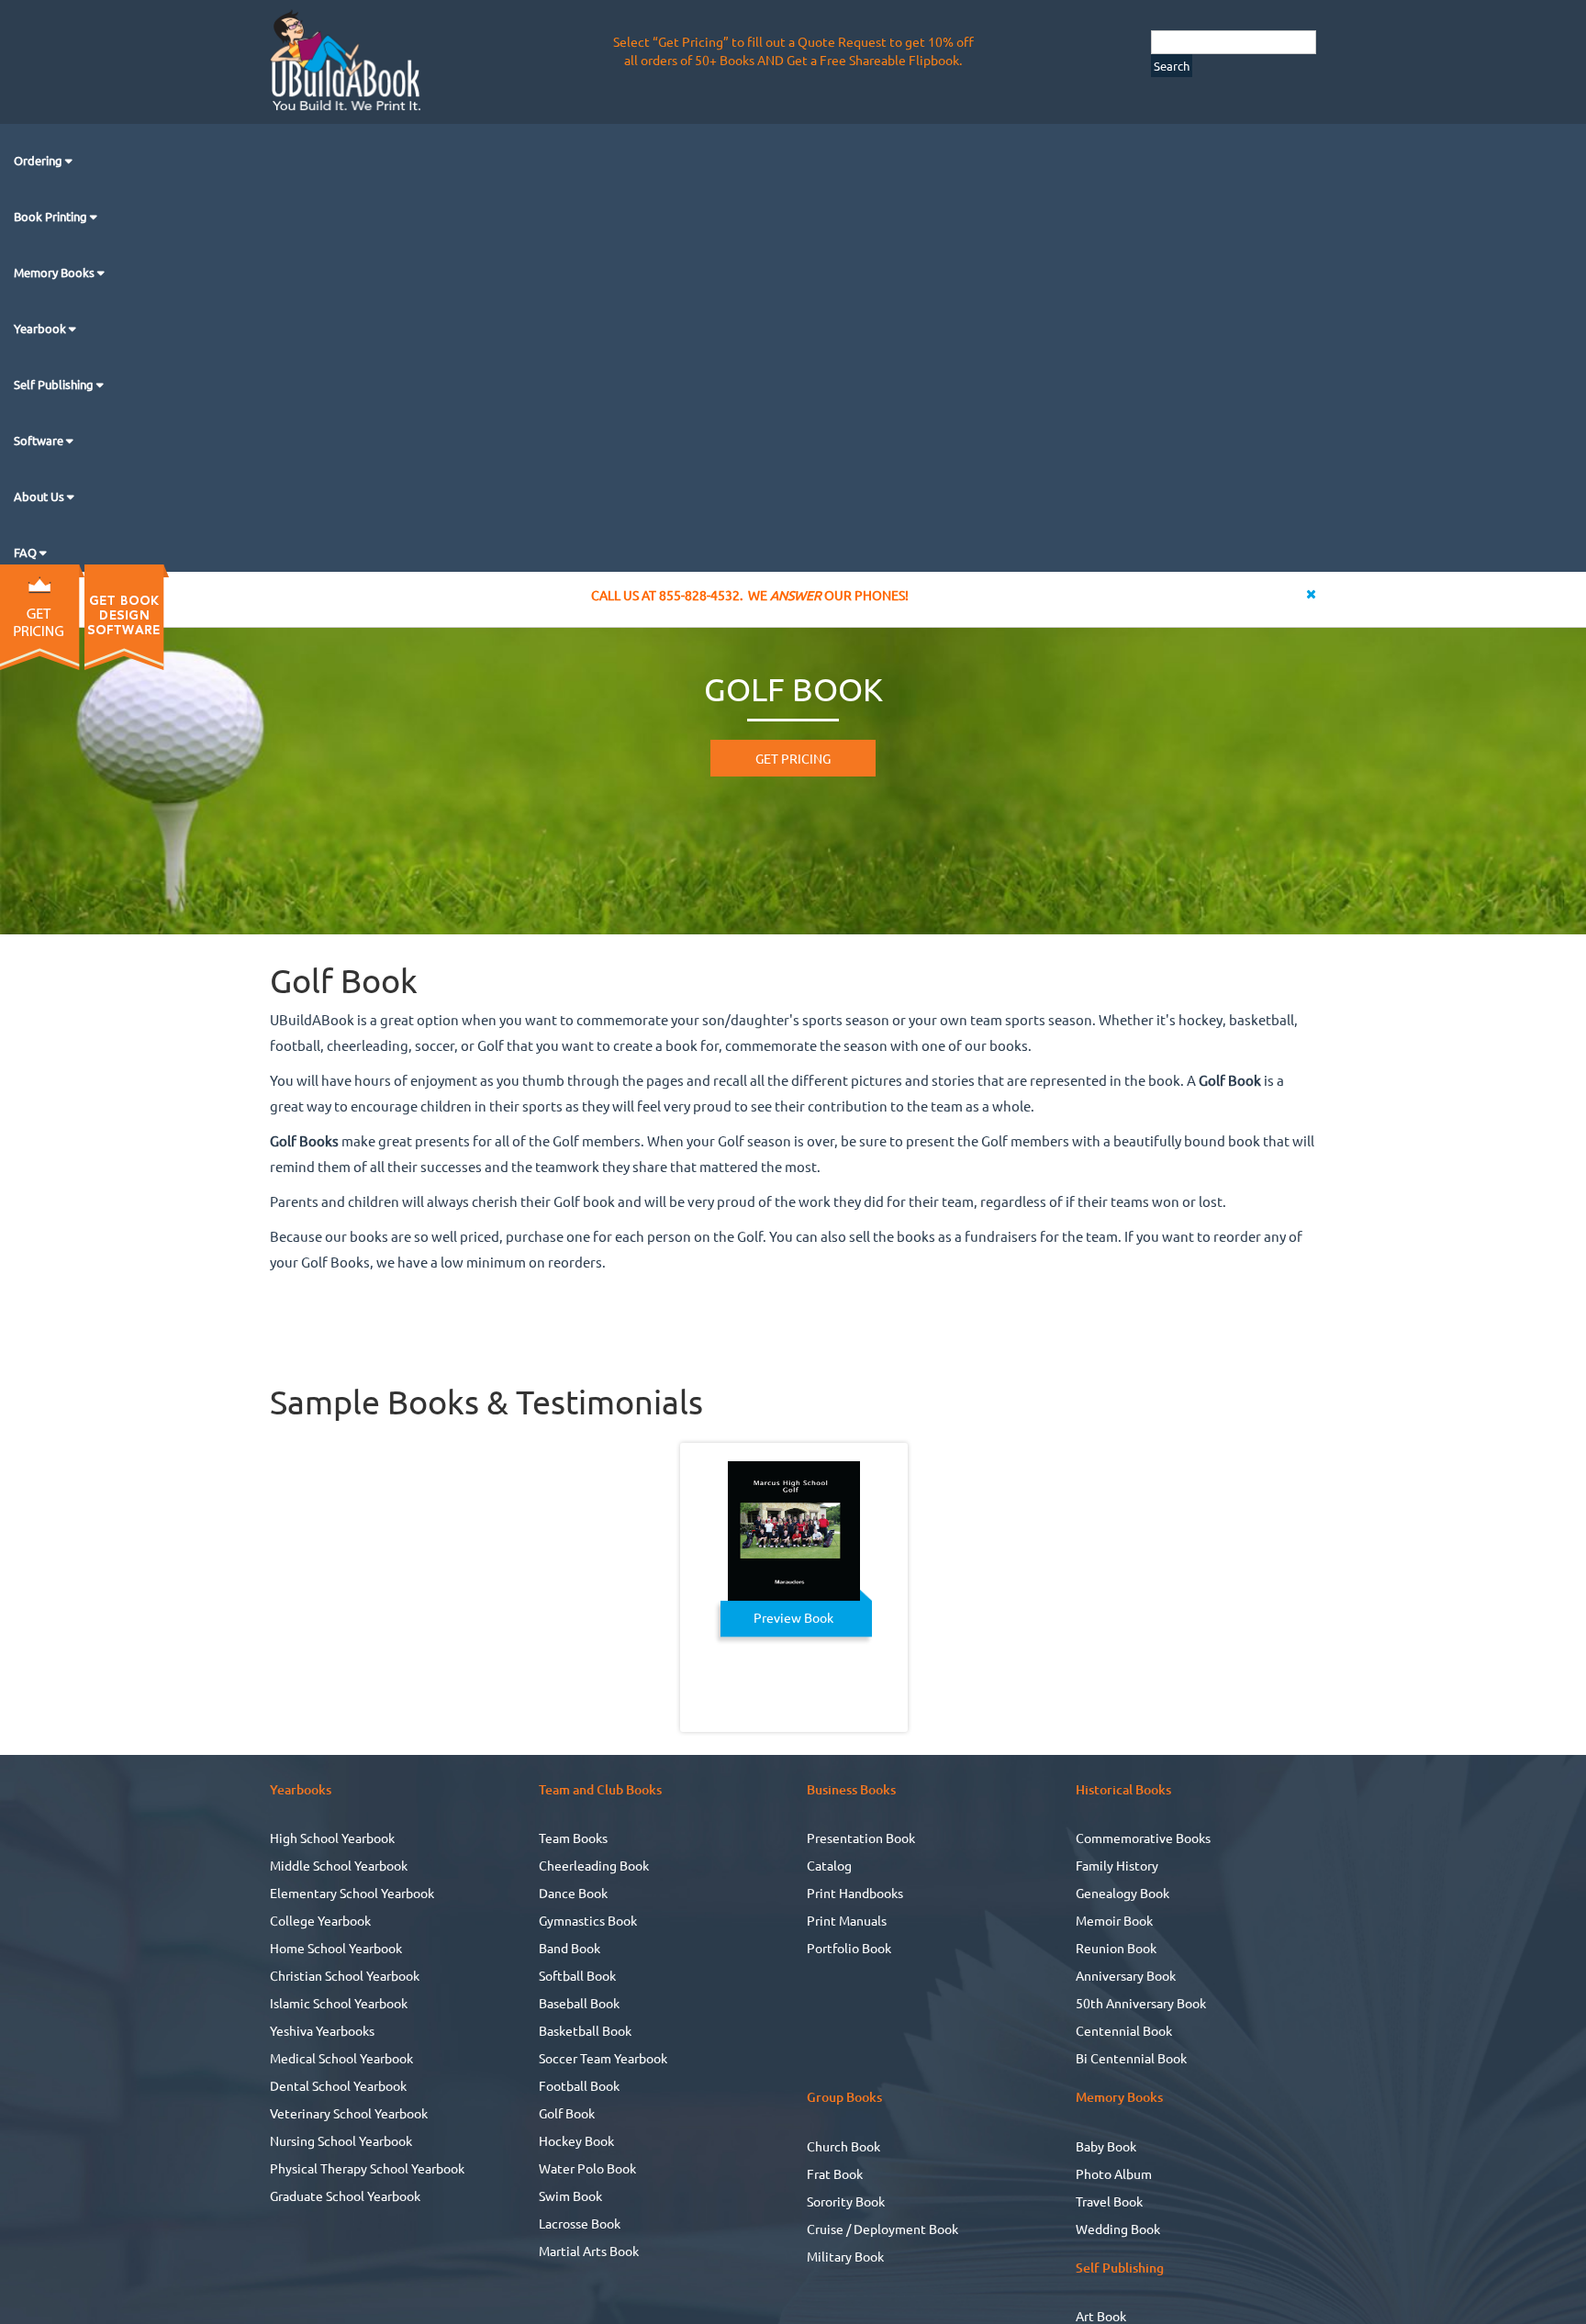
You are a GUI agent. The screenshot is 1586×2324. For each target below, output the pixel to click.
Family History (1117, 1865)
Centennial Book (1124, 2030)
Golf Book (567, 2113)
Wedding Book (1118, 2229)
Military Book (845, 2256)
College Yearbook (320, 1920)
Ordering (39, 160)
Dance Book (573, 1893)
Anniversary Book (1126, 1975)
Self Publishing (55, 384)
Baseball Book (579, 2003)
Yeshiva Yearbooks (322, 2030)
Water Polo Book (587, 2168)
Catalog (829, 1865)
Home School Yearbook (336, 1948)
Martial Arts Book (589, 2251)
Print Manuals (847, 1920)
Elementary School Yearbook (352, 1893)
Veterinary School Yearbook (349, 2113)
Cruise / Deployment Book (882, 2229)
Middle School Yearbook (339, 1865)
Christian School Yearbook (345, 1975)
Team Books (573, 1838)
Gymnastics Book (588, 1920)
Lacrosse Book (580, 2223)
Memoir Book (1114, 1920)
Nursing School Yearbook (341, 2140)
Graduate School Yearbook (345, 2196)
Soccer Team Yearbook (603, 2058)
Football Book (579, 2085)
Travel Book (1109, 2201)
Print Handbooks (855, 1893)
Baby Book (1106, 2146)
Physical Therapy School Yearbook (367, 2168)
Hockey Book (576, 2140)
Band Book (570, 1948)
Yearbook (41, 328)
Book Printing (52, 216)
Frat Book (835, 2173)
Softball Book (577, 1975)
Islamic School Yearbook (339, 2003)
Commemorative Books (1143, 1838)
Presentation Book (861, 1838)
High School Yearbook (332, 1838)
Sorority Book (846, 2201)
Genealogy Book (1122, 1893)
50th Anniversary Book (1141, 2003)
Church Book (843, 2146)
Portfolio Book (849, 1948)
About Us (40, 496)
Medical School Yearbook (341, 2058)
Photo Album (1114, 2173)
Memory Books (56, 272)
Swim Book (570, 2196)
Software (40, 440)
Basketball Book (585, 2030)
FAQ (27, 552)
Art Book (1101, 2316)
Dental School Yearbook (338, 2085)
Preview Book (793, 1617)
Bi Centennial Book (1131, 2058)
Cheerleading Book (594, 1865)
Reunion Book (1116, 1948)
